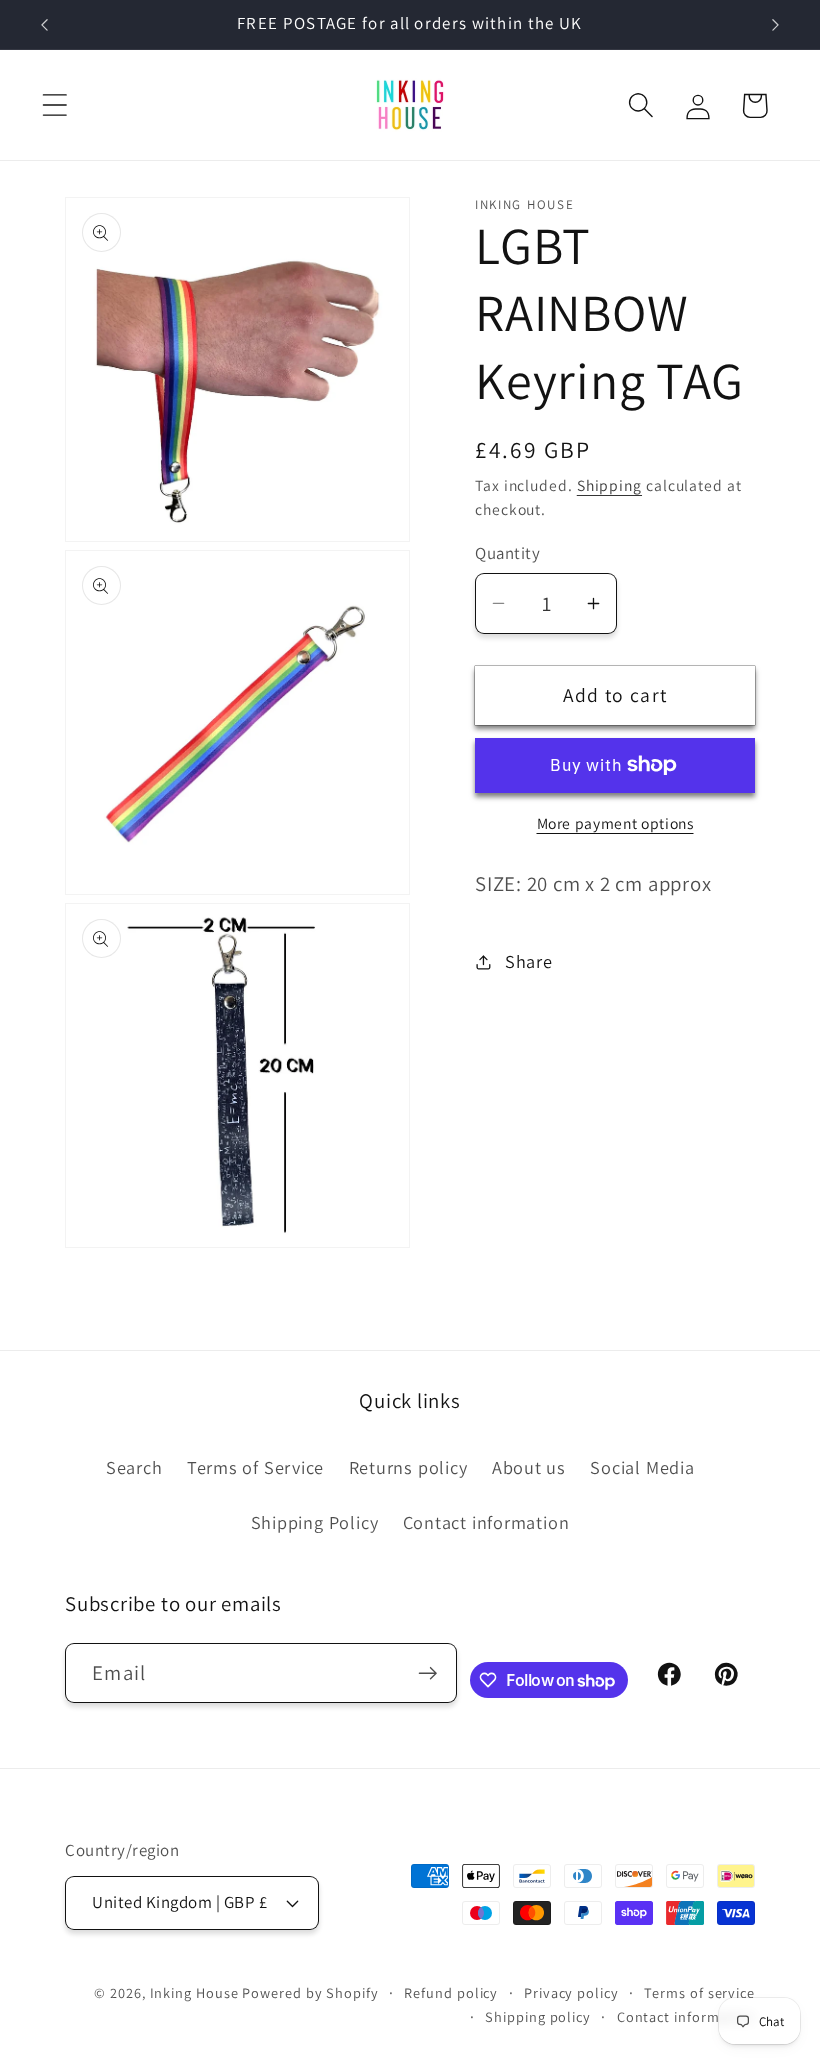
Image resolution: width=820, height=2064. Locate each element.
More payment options (615, 823)
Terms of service (699, 1992)
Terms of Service (255, 1467)
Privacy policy (571, 1992)
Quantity (507, 553)
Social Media (642, 1467)
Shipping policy (538, 2016)
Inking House (194, 1992)
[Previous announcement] (44, 25)
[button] (54, 105)
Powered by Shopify (310, 1992)
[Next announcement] (776, 25)
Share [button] (529, 961)
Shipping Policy (315, 1522)
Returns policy (408, 1467)
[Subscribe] (427, 1673)
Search (134, 1467)
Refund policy (451, 1992)
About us (529, 1467)
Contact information (486, 1522)
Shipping (609, 485)
